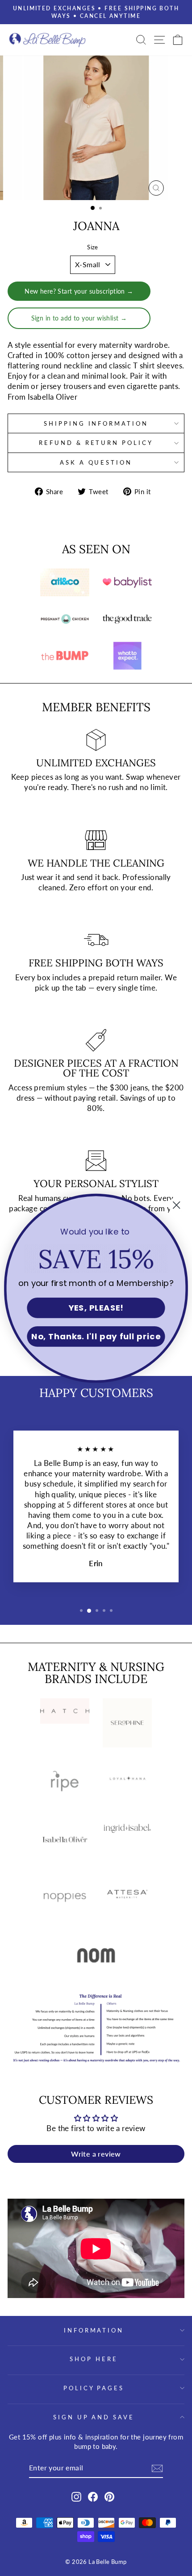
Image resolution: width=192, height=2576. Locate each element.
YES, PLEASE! (96, 1308)
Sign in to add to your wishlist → (79, 318)
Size (93, 247)
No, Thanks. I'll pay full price (96, 1337)
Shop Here (94, 2359)
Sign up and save (94, 2417)
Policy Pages (94, 2388)
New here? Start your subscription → (79, 291)
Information (94, 2330)
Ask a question (96, 462)
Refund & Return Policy (96, 443)
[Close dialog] (177, 1205)
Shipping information (96, 423)
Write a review (96, 2154)
